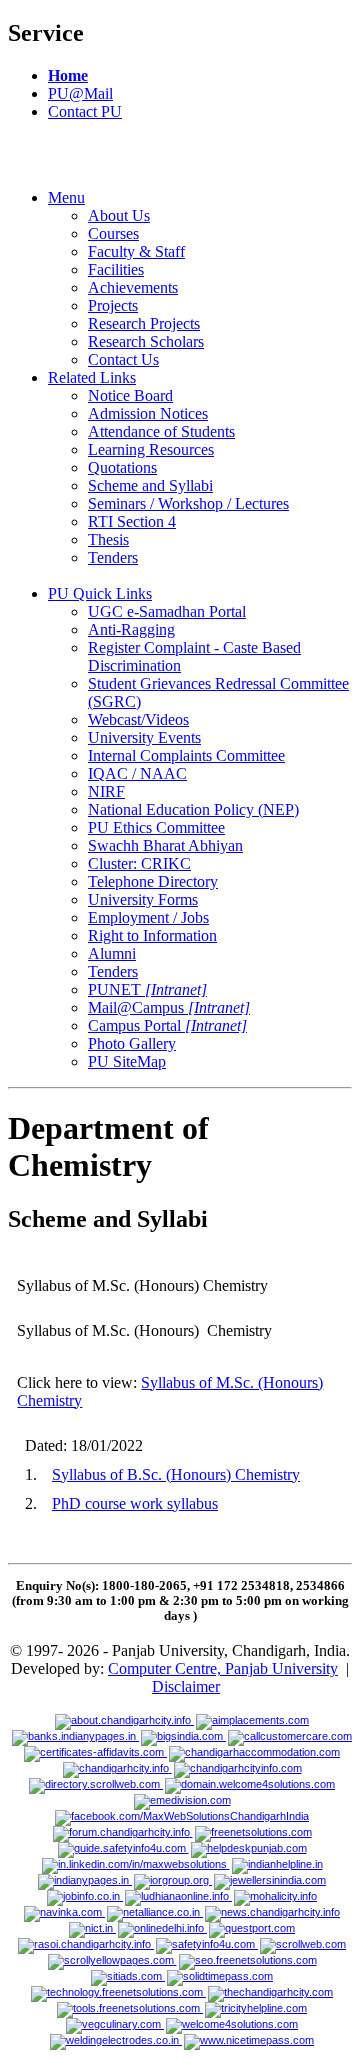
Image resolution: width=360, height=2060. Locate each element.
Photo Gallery (132, 1043)
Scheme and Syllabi (150, 485)
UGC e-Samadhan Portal (167, 611)
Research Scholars (146, 341)
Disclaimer (186, 1686)
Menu (66, 197)
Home (68, 75)
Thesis (108, 539)
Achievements (133, 287)
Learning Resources (151, 449)
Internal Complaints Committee (186, 755)
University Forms (143, 899)
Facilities (116, 269)
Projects (113, 305)
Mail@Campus (169, 1007)
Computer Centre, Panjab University (223, 1668)
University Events (144, 737)
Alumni (112, 953)
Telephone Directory (153, 881)
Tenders (113, 557)
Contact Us (123, 359)
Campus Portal (167, 1025)
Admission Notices (148, 413)
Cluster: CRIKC (139, 863)
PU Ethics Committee (156, 827)
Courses (113, 233)
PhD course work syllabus (135, 1503)
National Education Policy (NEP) (193, 809)
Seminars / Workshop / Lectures (188, 503)
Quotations (122, 467)
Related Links (92, 377)
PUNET (147, 989)
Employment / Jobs (148, 917)
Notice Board (130, 395)
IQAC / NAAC (137, 773)
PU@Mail (80, 93)
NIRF (106, 791)
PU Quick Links (100, 593)
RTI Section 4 (132, 521)
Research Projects (144, 323)
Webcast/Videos (138, 719)
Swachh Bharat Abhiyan (165, 845)
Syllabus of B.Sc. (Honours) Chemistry (176, 1474)
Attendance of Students (161, 431)
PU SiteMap (127, 1061)
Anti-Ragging (131, 629)
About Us (119, 215)
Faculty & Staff (136, 251)
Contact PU (85, 111)
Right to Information (152, 935)
